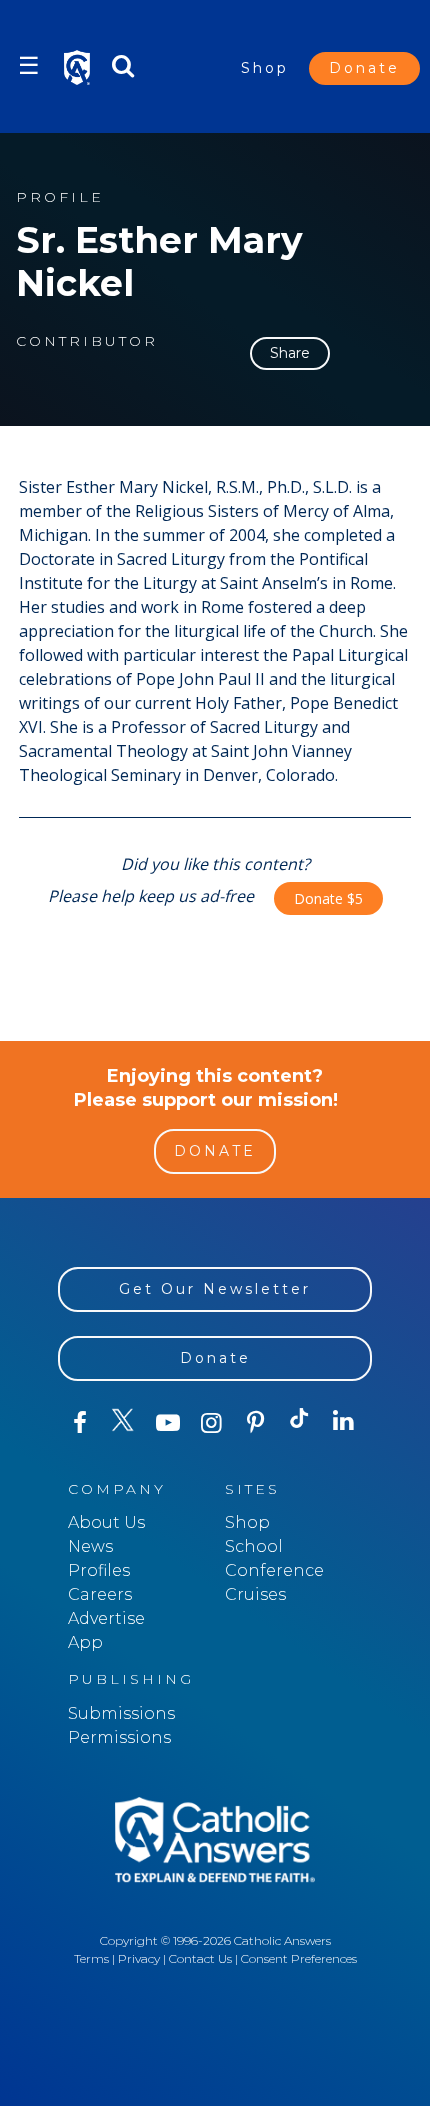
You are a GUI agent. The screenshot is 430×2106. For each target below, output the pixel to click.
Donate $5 (328, 898)
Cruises (255, 1594)
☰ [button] (29, 65)
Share (290, 353)
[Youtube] (168, 1423)
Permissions (119, 1737)
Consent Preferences (299, 1958)
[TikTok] (300, 1423)
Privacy (139, 1958)
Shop (265, 68)
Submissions (121, 1713)
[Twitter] (124, 1423)
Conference (274, 1570)
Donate (364, 68)
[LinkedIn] (344, 1422)
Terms (91, 1958)
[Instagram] (212, 1423)
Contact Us (200, 1958)
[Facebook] (80, 1423)
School (254, 1546)
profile (60, 197)
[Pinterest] (256, 1423)
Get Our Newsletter (215, 1289)
